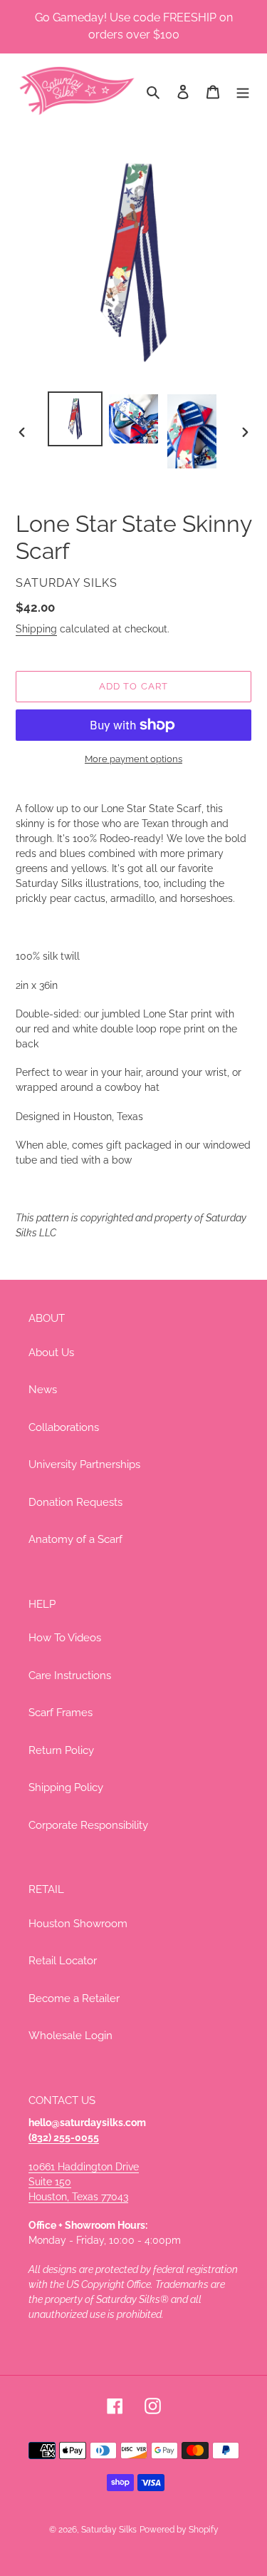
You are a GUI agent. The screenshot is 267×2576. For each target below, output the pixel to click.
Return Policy (61, 1750)
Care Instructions (70, 1676)
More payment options (133, 759)
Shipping (36, 629)
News (43, 1390)
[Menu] (243, 91)
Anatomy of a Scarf (75, 1539)
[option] (75, 419)
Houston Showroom (78, 1924)
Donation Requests (75, 1502)
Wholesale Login (70, 2036)
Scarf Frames (61, 1713)
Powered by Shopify (179, 2530)
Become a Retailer (74, 1998)
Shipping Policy (66, 1787)
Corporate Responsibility (88, 1825)
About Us (51, 1353)
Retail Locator (63, 1961)
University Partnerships (84, 1464)
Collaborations (64, 1427)
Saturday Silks (109, 2530)
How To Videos (65, 1638)
